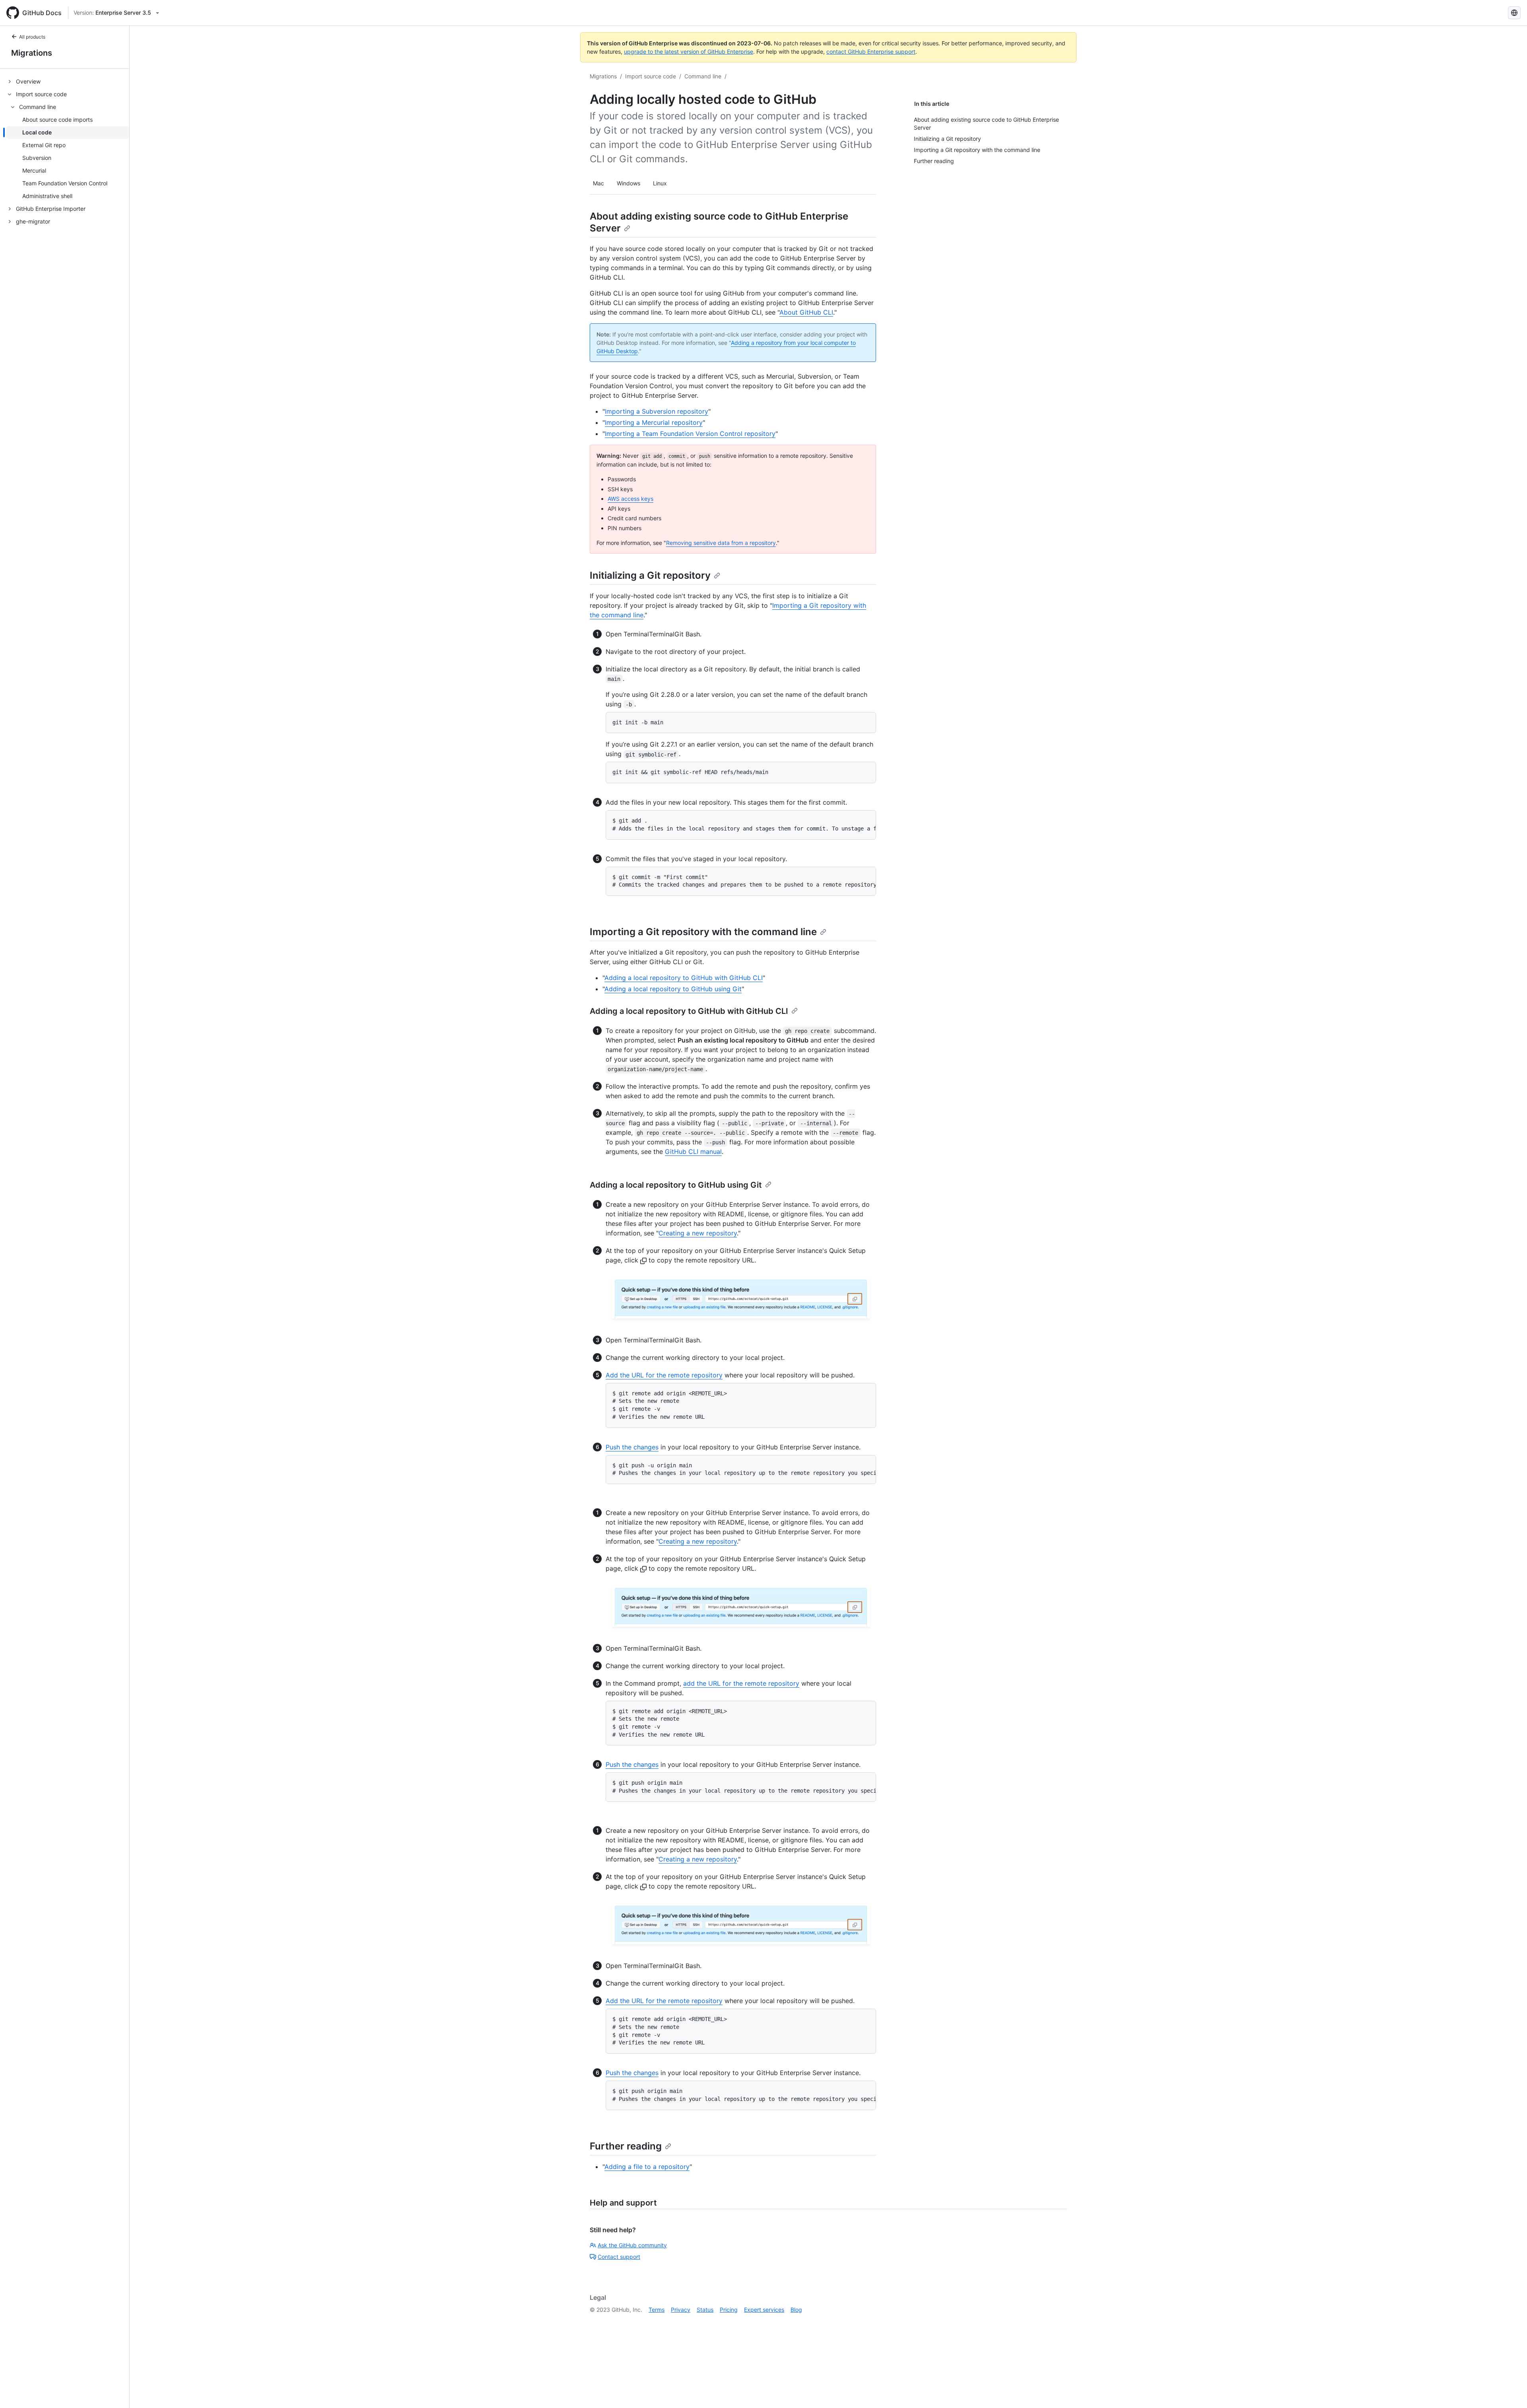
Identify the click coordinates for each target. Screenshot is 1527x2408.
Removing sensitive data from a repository (721, 543)
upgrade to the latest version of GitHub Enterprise (689, 52)
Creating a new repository (698, 1233)
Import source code (651, 76)
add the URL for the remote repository (741, 1683)
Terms (657, 2310)
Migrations (32, 53)
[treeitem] (68, 82)
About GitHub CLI (806, 312)
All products (32, 37)
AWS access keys (630, 499)
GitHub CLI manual (693, 1151)
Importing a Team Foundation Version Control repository (690, 434)
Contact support (619, 2257)
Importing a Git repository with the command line (703, 932)
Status (705, 2310)
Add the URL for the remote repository (664, 1375)
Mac (598, 183)
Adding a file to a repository (647, 2167)
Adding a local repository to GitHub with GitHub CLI (684, 978)
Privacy (681, 2310)
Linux (660, 183)
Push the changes (632, 1447)
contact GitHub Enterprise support (871, 52)
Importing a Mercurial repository (654, 422)
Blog (796, 2310)
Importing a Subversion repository (657, 411)
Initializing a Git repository (650, 575)
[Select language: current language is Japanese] (1514, 13)
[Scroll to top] (1510, 2390)
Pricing (729, 2310)
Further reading (626, 2146)
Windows (628, 183)
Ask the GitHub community (632, 2245)
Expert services (764, 2310)
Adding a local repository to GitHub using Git (673, 989)
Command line (703, 76)
